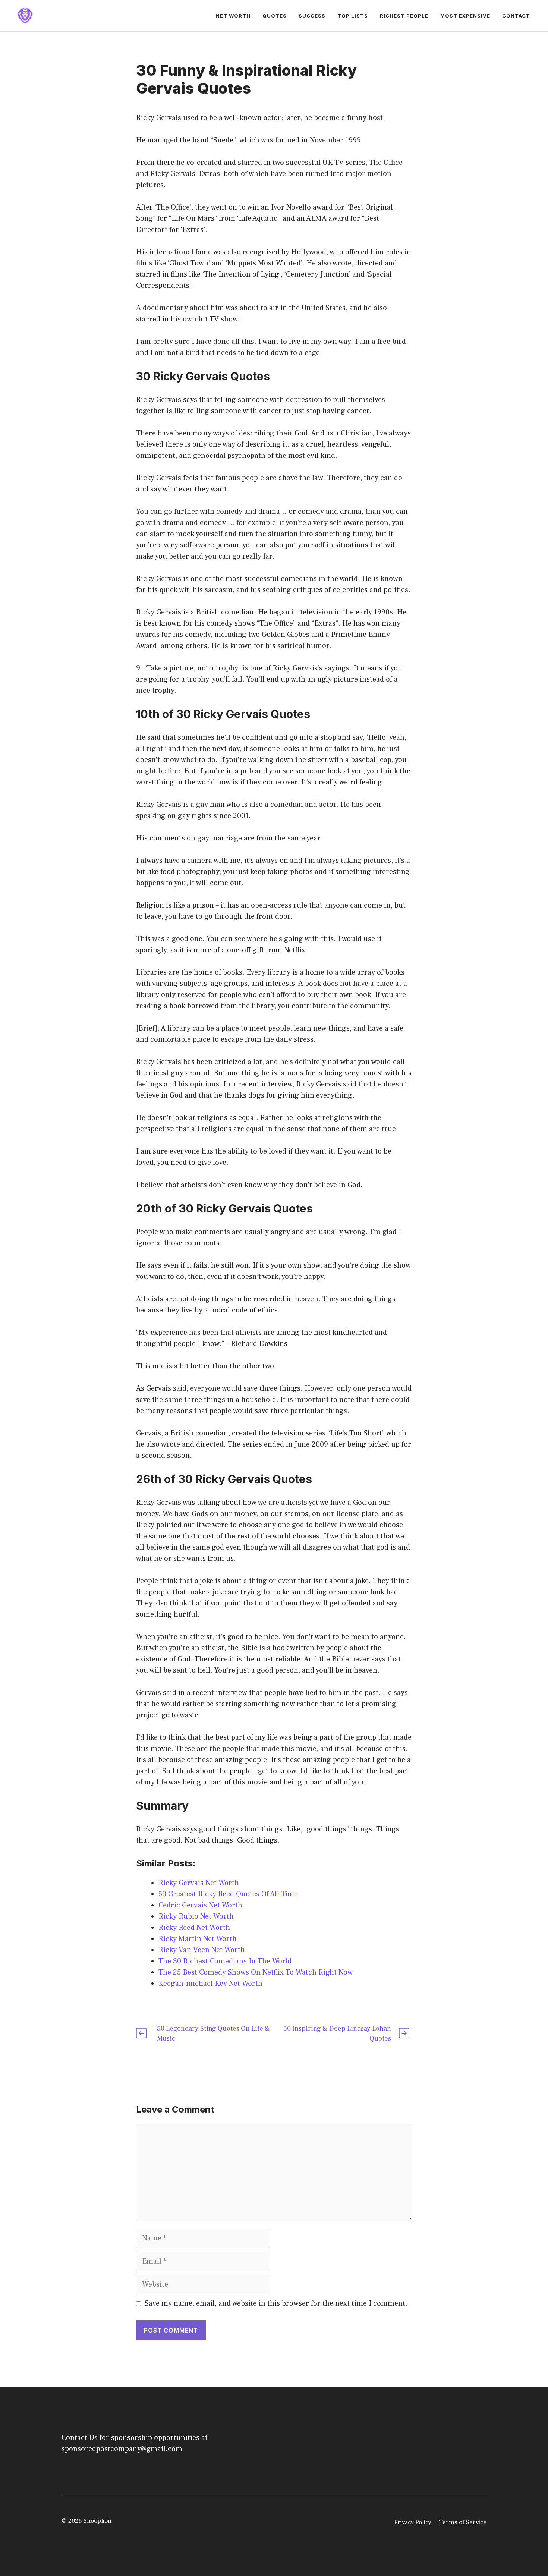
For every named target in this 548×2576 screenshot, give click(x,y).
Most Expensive (465, 16)
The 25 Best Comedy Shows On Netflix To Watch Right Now (256, 1972)
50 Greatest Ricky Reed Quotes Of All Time (228, 1894)
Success (312, 16)
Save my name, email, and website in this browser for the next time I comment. (276, 2303)
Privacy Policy (413, 2522)
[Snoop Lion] (25, 15)
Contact (516, 16)
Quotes (275, 16)
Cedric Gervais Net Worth (200, 1905)
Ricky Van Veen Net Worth (202, 1950)
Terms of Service (463, 2522)
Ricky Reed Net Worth (194, 1928)
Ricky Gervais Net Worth (199, 1883)
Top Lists (353, 16)
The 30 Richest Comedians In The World (225, 1961)
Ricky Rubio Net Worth (196, 1916)
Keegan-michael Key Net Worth (210, 1984)
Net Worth (233, 16)
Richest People (404, 16)
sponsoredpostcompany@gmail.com (122, 2449)
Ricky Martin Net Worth (198, 1939)
